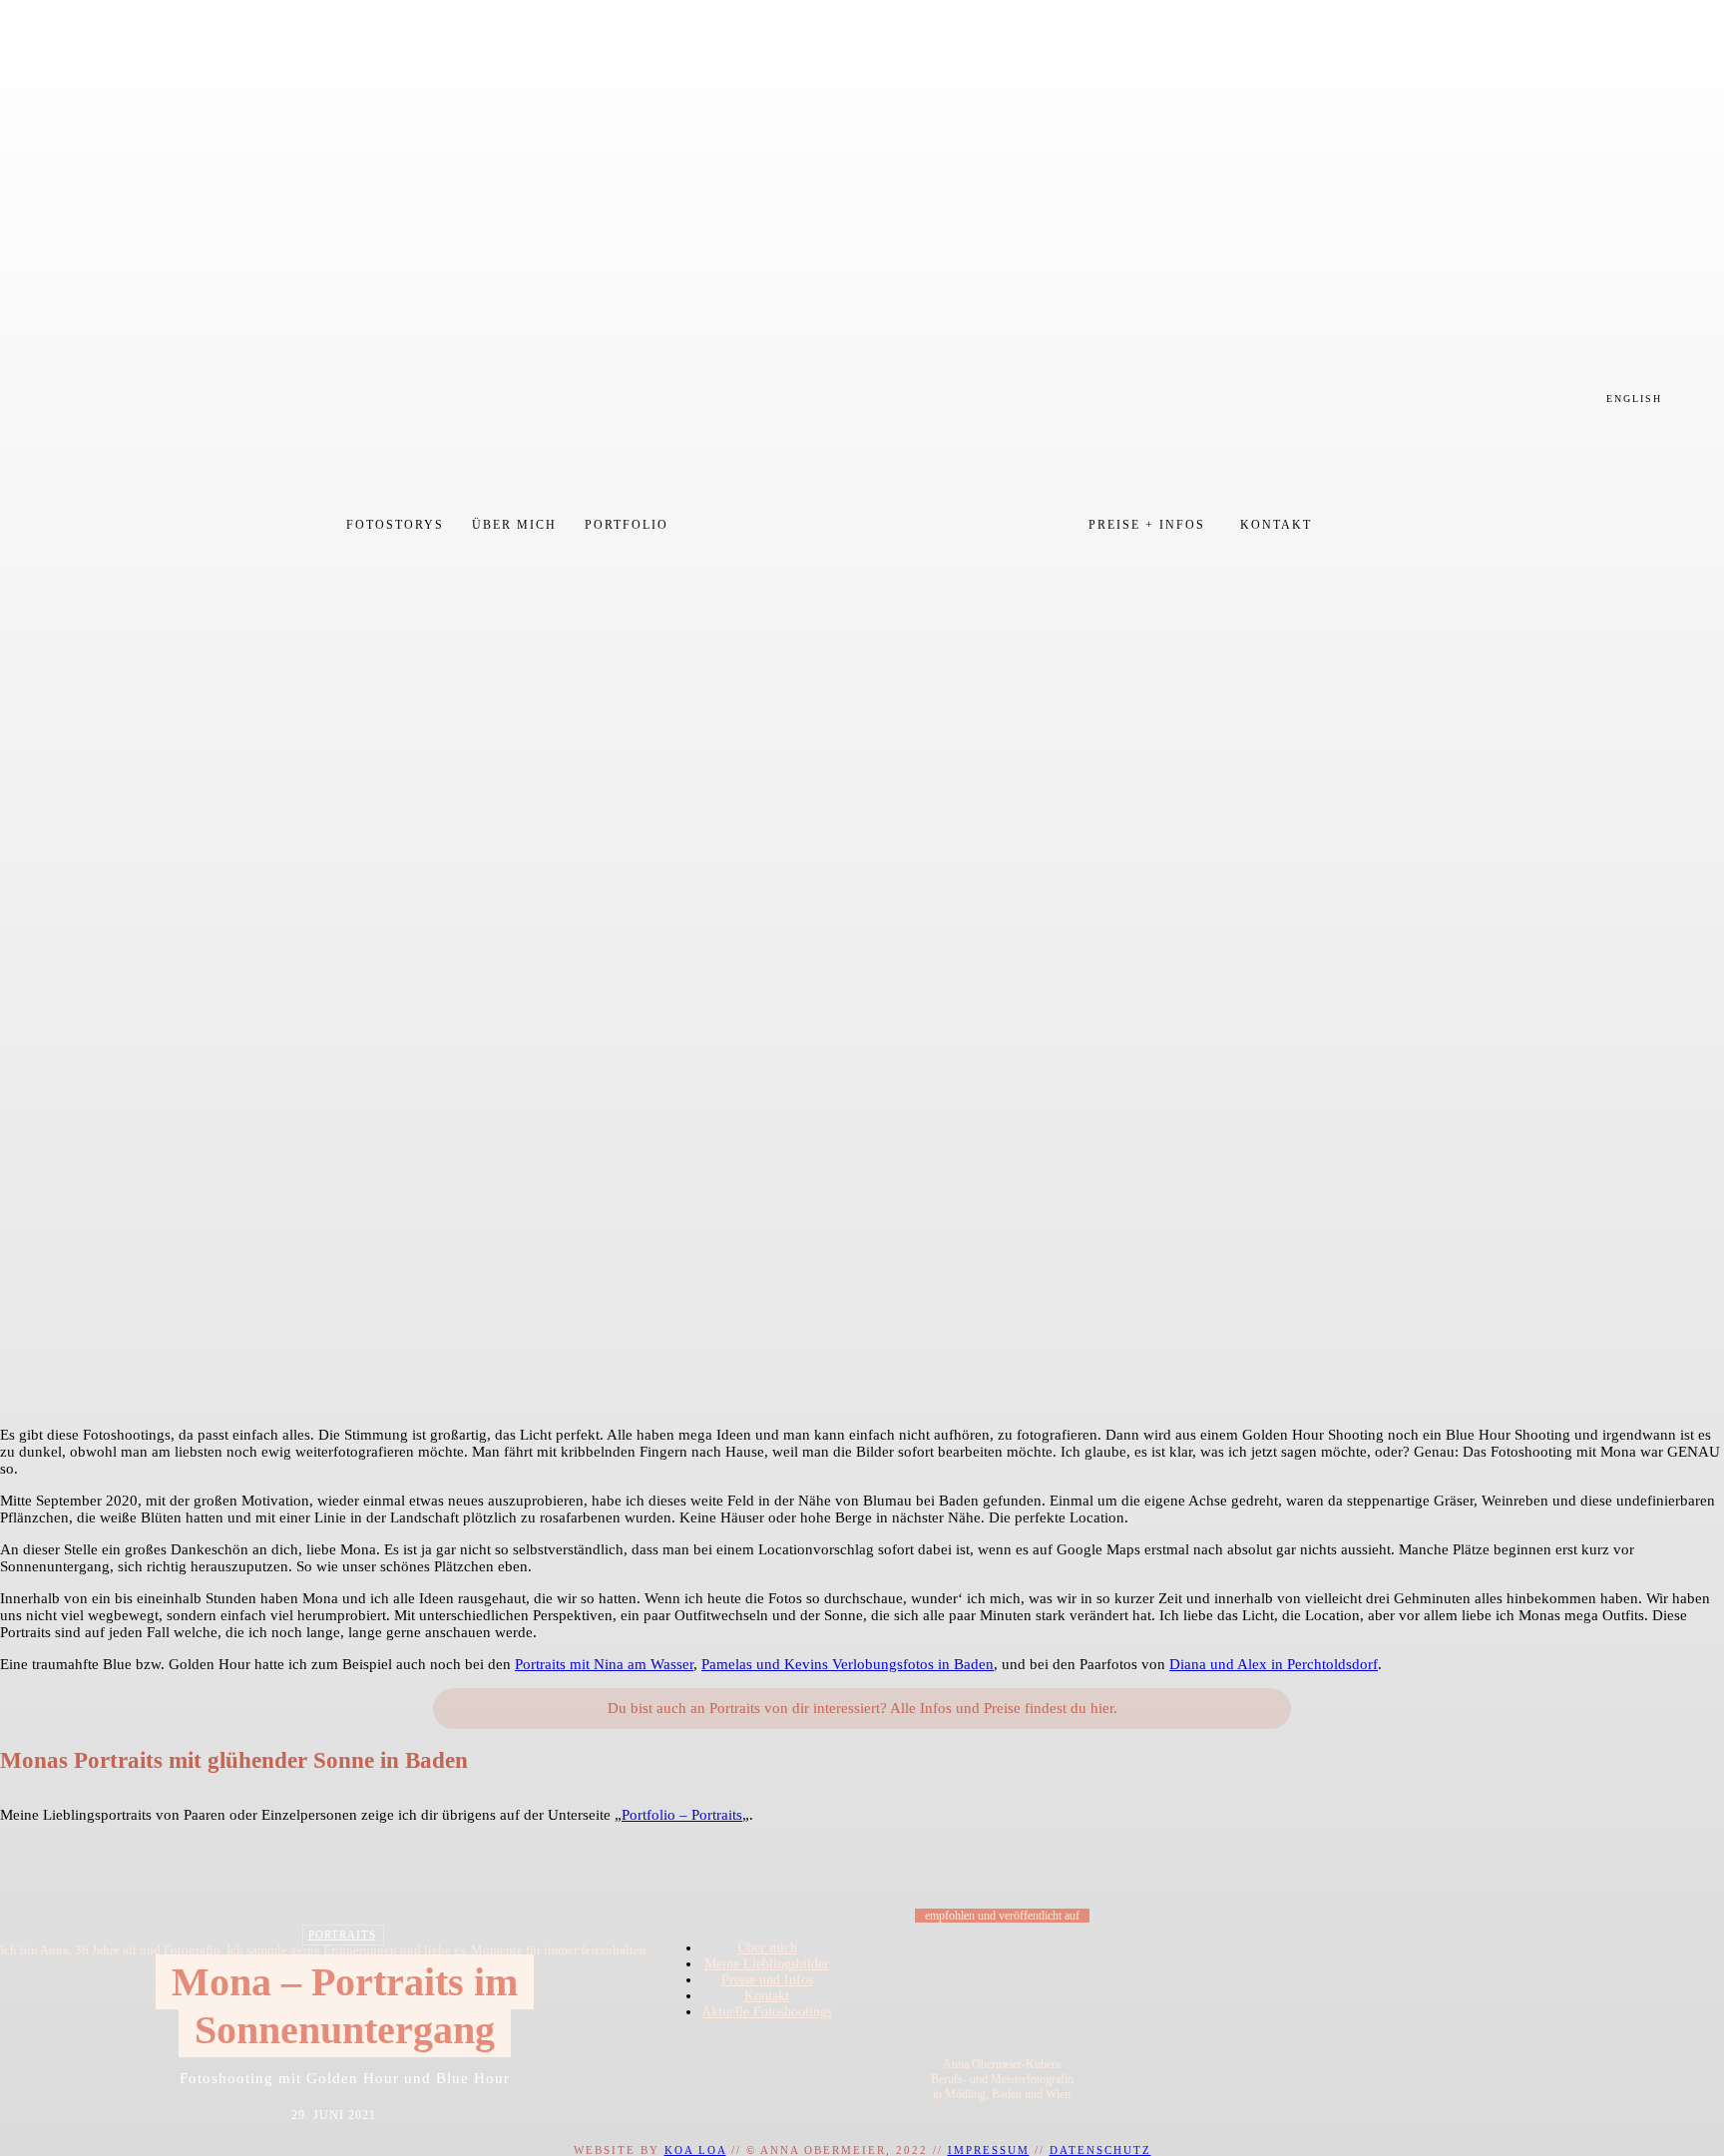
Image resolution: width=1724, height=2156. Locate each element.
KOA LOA (695, 2150)
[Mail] (776, 2062)
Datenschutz (1100, 2150)
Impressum (989, 2150)
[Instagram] (724, 2062)
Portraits (342, 1935)
